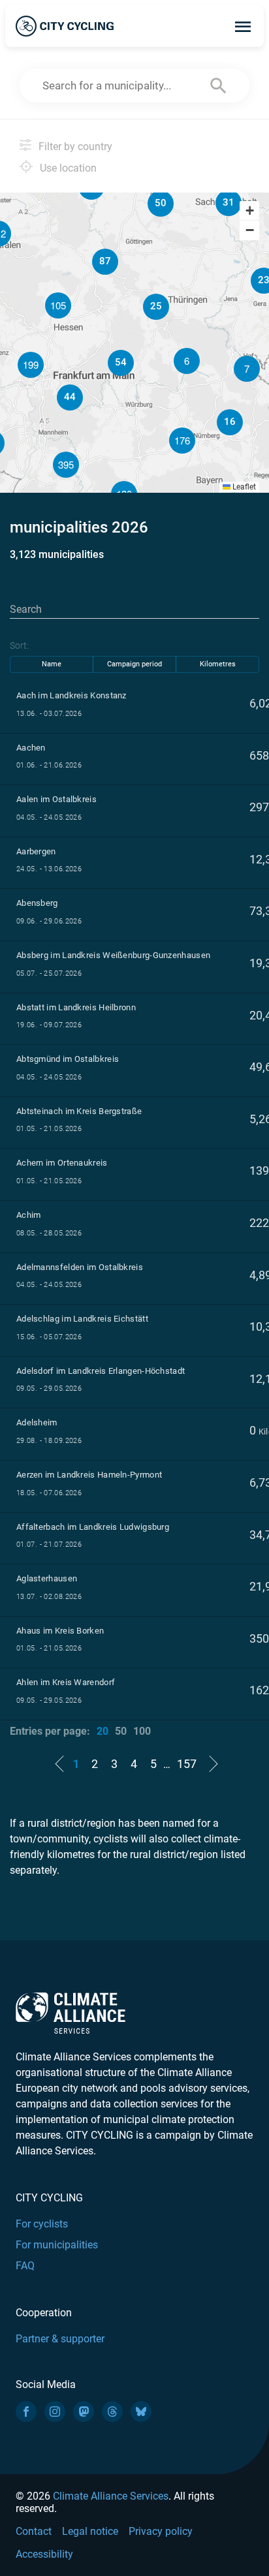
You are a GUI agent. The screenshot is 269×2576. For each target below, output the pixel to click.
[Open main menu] (243, 26)
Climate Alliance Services (111, 2496)
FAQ (25, 2266)
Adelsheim (37, 1422)
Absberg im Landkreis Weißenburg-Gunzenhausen (113, 955)
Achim (29, 1215)
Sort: (19, 645)
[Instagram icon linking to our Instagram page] (55, 2412)
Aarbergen (36, 851)
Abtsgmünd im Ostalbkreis (68, 1059)
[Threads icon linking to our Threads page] (112, 2412)
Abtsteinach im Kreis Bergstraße (79, 1111)
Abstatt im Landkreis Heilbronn (76, 1007)
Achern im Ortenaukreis (62, 1163)
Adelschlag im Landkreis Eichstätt (82, 1319)
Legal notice (90, 2531)
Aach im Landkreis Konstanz (71, 695)
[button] (247, 369)
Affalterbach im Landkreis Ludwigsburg (93, 1527)
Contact (34, 2531)
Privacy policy (161, 2531)
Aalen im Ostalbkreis (56, 799)
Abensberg (37, 903)
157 (187, 1764)
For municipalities (57, 2245)
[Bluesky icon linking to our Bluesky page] (141, 2412)
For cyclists (42, 2224)
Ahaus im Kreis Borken (60, 1631)
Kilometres (218, 664)
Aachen (31, 748)
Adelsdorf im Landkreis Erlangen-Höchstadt (101, 1371)
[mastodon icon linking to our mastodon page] (84, 2412)
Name (52, 664)
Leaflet (243, 487)
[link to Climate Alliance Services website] (71, 2012)
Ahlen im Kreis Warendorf (66, 1682)
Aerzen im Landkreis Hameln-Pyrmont (89, 1475)
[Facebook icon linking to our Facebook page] (26, 2412)
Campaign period (134, 664)
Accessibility (44, 2554)
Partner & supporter (60, 2339)
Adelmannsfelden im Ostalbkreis (80, 1267)
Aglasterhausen (47, 1578)
